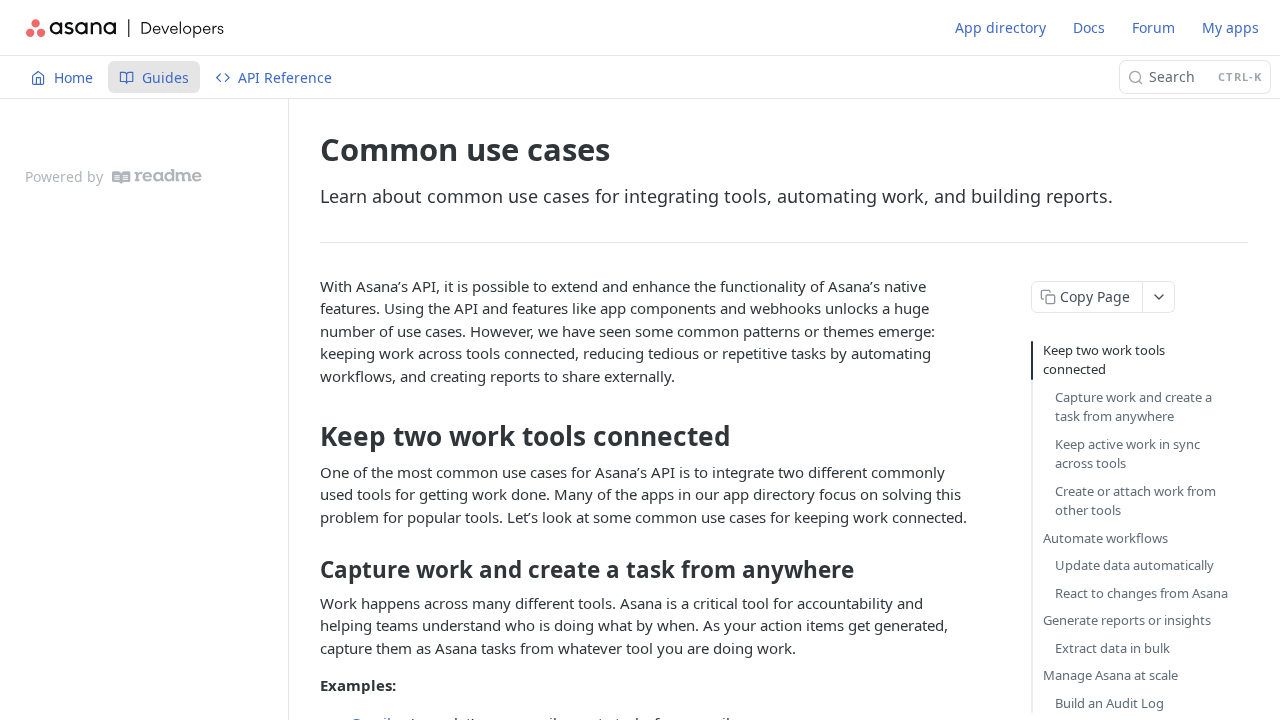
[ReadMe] (157, 176)
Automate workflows (1105, 538)
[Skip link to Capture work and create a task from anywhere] (306, 570)
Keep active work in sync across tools (1127, 454)
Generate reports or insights (1127, 620)
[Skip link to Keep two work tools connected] (306, 437)
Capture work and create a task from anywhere (1133, 407)
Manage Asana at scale (1110, 675)
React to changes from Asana (1141, 593)
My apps (1230, 27)
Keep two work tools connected (1104, 360)
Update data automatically (1134, 565)
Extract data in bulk (1112, 648)
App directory (1000, 27)
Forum (1153, 27)
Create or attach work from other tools (1135, 501)
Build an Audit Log (1109, 703)
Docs (1089, 27)
